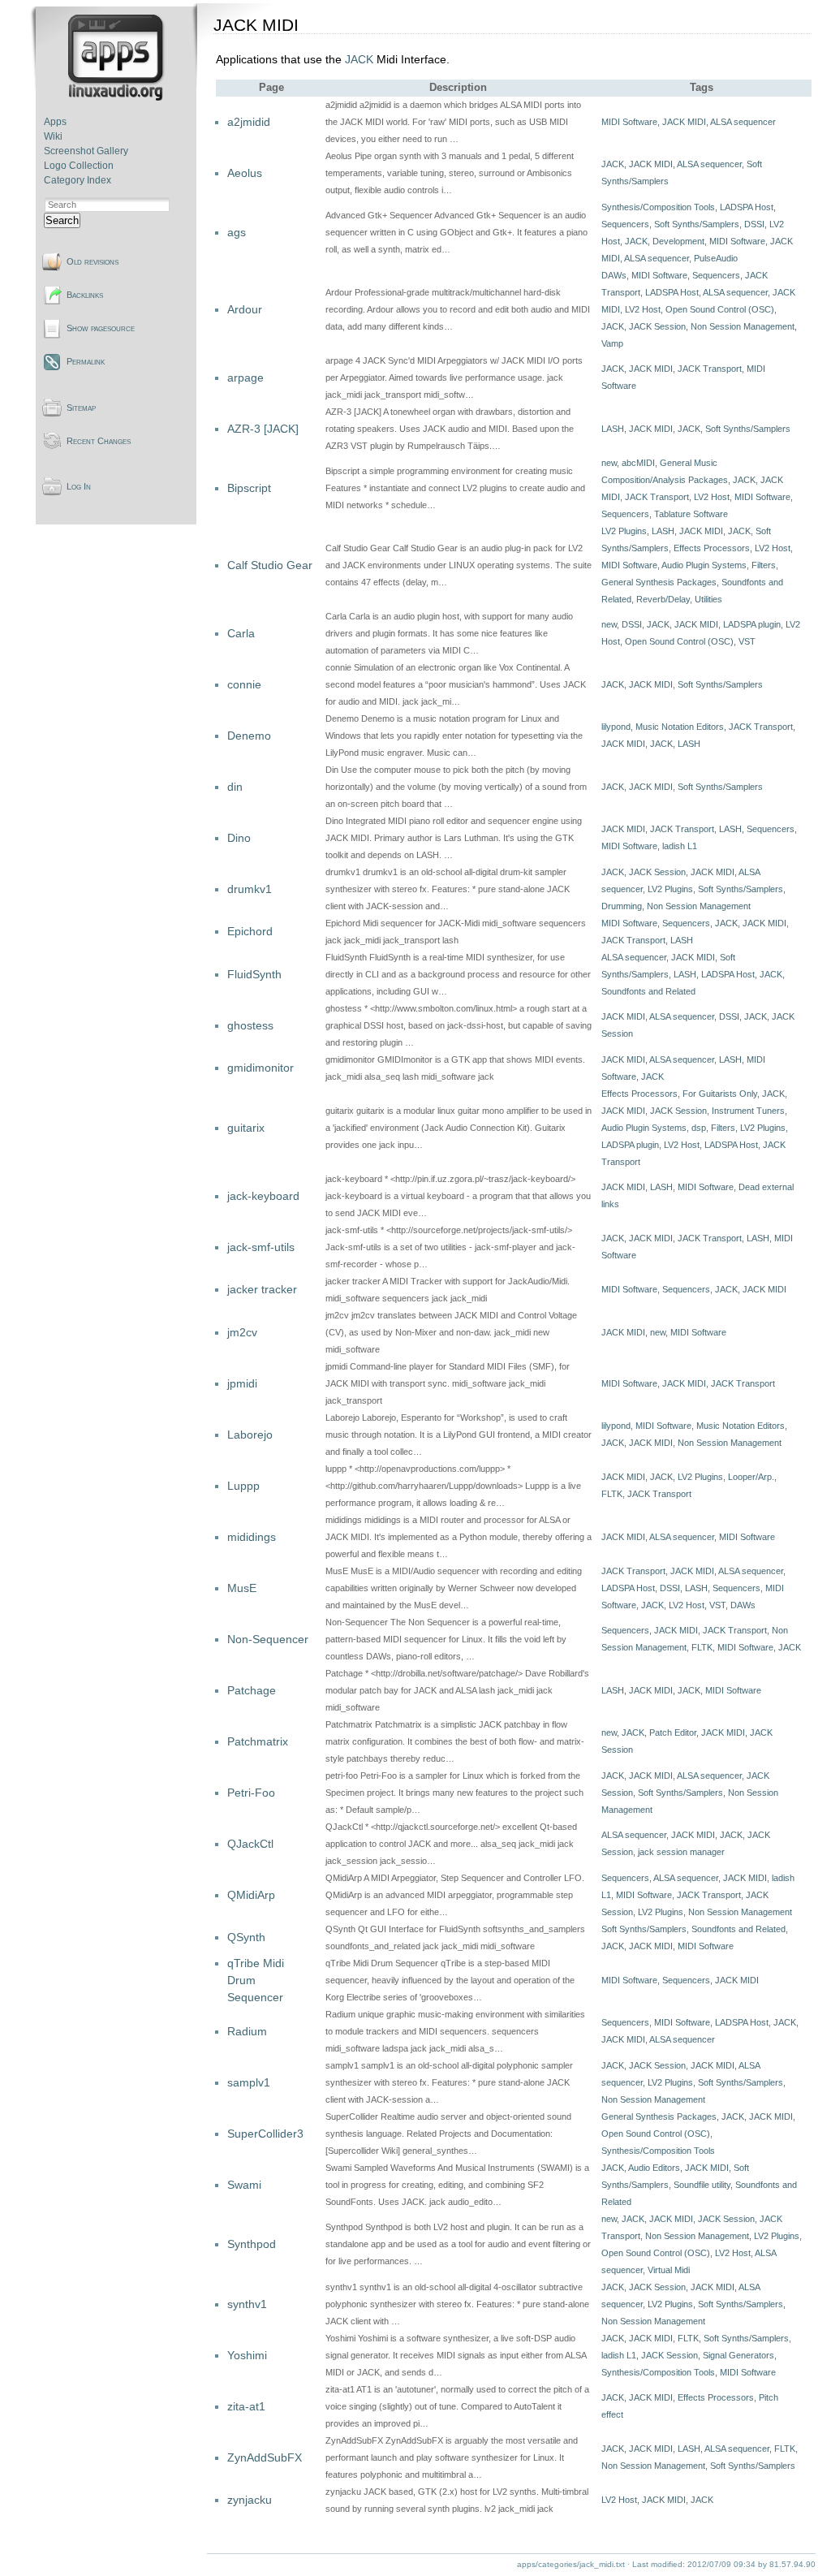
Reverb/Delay (663, 599)
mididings (252, 1537)
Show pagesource (101, 328)
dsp (699, 1128)
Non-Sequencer (268, 1639)
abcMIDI (638, 463)
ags (237, 232)
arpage (245, 378)
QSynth (246, 1937)
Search (62, 220)
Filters (764, 565)
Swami (244, 2185)
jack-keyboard (263, 1196)
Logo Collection (79, 166)
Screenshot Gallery (86, 151)
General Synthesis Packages (659, 582)
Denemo (249, 736)
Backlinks (85, 295)
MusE (242, 1588)
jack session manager (681, 1852)
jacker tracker (262, 1289)
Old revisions (93, 261)
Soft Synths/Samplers (697, 224)
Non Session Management (743, 326)
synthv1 (247, 2304)
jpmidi (242, 1383)
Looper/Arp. (751, 1477)
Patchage (252, 1690)
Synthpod (252, 2244)
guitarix (246, 1128)
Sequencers (625, 224)
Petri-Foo (251, 1793)
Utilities (708, 599)
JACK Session (657, 326)
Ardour (245, 309)
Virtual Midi (669, 2270)
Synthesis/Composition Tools (658, 207)
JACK (359, 59)
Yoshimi (247, 2355)
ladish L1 (680, 846)
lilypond (616, 727)
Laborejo (250, 1435)
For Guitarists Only (720, 1094)
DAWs (614, 275)
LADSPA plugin (752, 624)
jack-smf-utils (261, 1247)
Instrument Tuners (748, 1111)
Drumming (622, 906)
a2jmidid (249, 122)
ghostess (250, 1025)
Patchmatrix (258, 1741)
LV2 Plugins (624, 531)
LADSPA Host (747, 207)
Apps (55, 122)
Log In (79, 486)
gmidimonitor (260, 1068)
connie (244, 684)
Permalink (86, 361)
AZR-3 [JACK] (263, 429)
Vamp (612, 343)
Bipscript (249, 488)
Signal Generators (738, 2355)
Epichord (250, 931)
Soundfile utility (702, 2185)
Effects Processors (712, 548)
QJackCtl (250, 1844)
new (609, 463)
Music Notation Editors (680, 727)
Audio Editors (654, 2168)
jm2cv (242, 1332)
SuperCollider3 (265, 2134)
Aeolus (245, 173)
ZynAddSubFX (265, 2457)
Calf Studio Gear (270, 565)
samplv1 (249, 2082)
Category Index (78, 180)
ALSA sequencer (743, 122)
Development (678, 241)
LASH (613, 429)
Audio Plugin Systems (704, 565)
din (235, 787)
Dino (239, 838)
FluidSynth (254, 974)
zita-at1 (246, 2406)
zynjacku (250, 2500)
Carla (241, 633)
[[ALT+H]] (117, 97)
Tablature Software (691, 514)
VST (747, 641)
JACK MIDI (684, 122)
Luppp (243, 1486)
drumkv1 (250, 889)
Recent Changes (99, 441)
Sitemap (81, 408)
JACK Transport (710, 369)
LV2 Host (643, 309)
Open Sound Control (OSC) (720, 309)
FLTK (612, 1494)
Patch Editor (673, 1732)
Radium (247, 2031)
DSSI (754, 224)
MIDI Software (629, 122)
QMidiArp (251, 1895)
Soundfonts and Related (648, 991)
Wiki (53, 136)
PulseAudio (716, 258)
